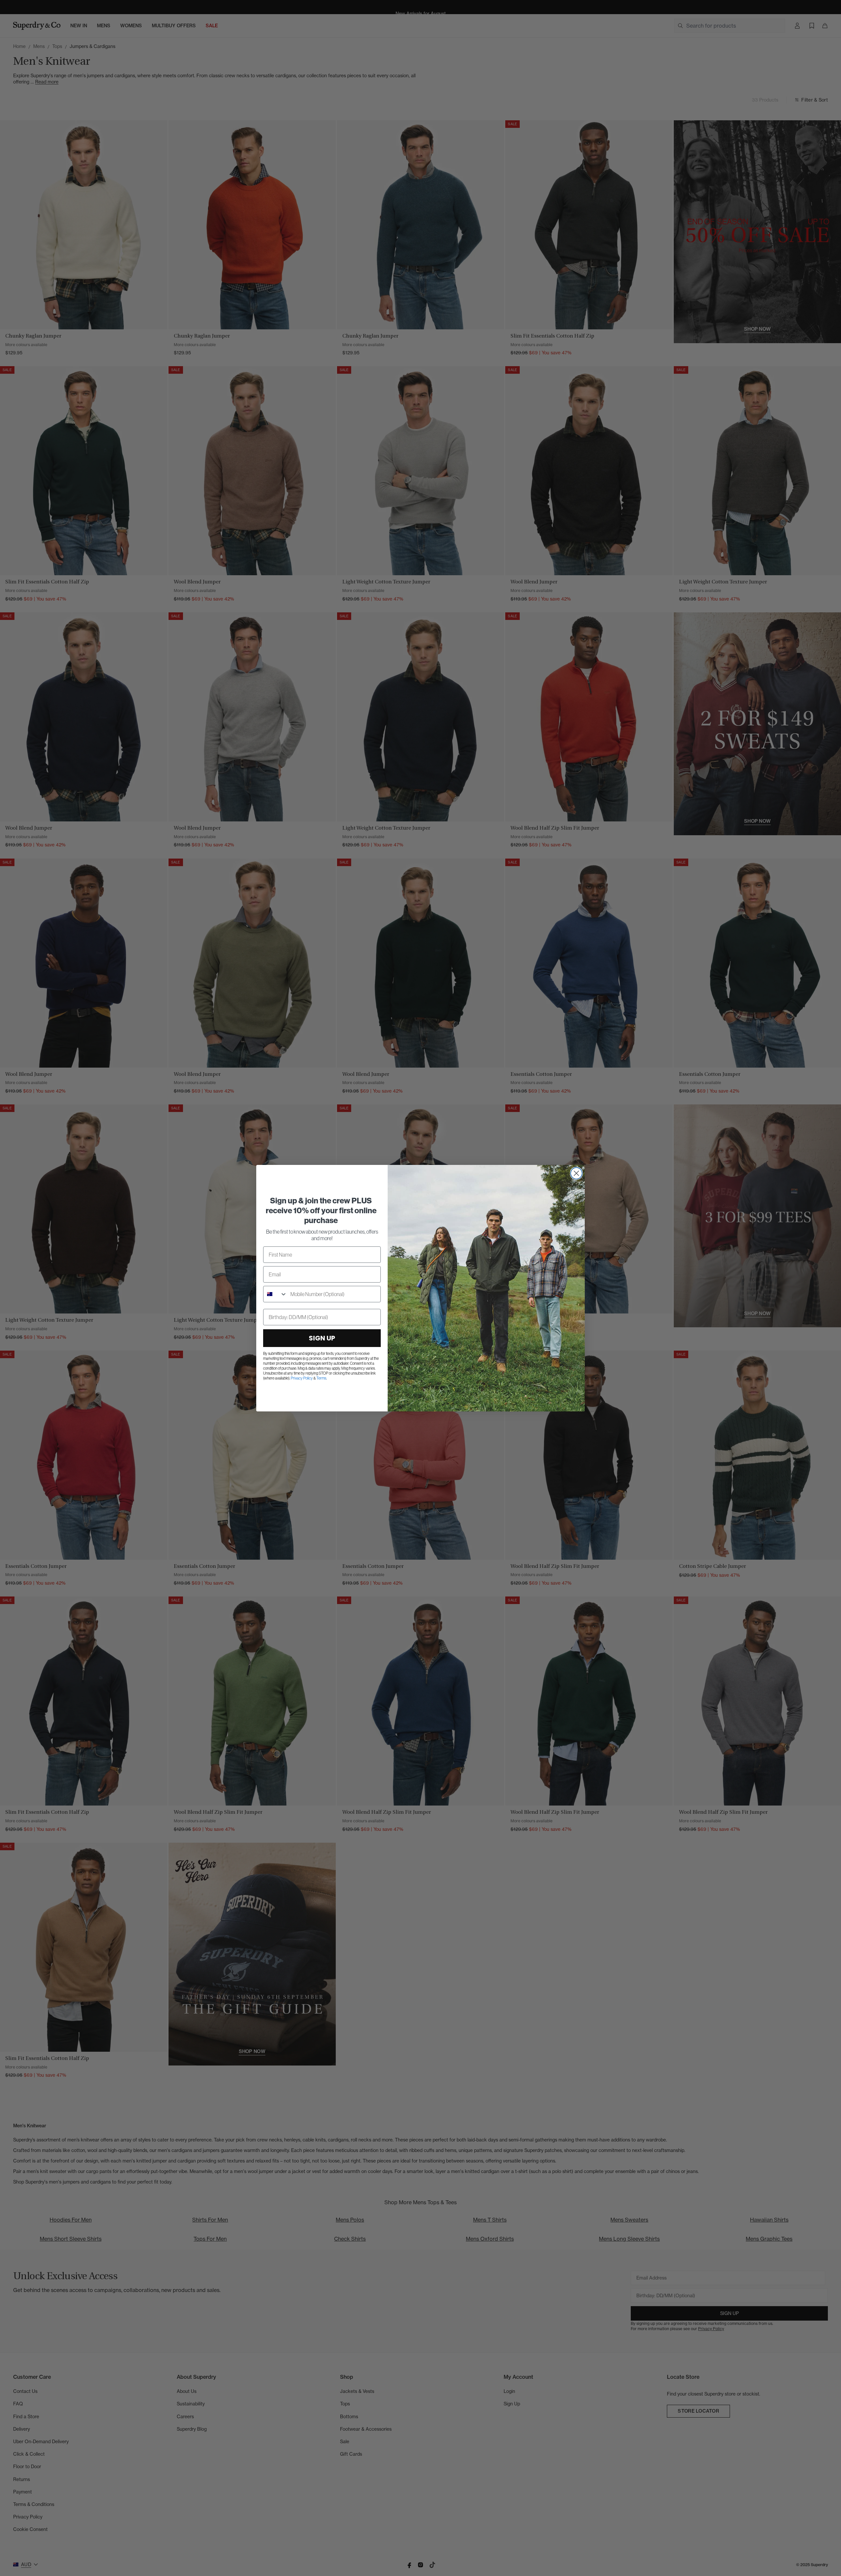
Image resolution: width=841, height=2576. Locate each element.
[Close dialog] (576, 1173)
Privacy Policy (302, 1378)
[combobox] (275, 1294)
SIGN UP (322, 1338)
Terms (321, 1378)
